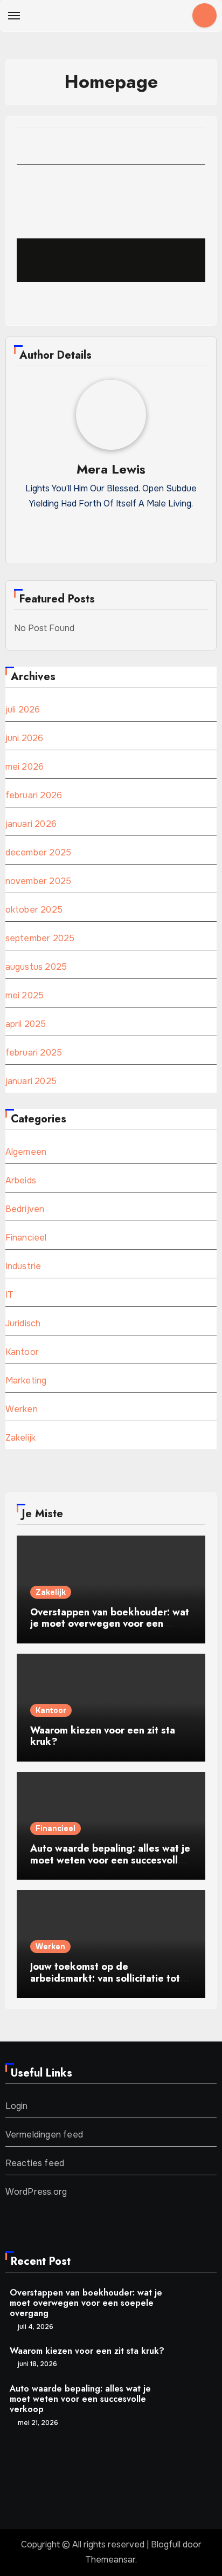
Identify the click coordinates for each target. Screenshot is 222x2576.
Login (17, 2106)
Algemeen (26, 1152)
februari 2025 (34, 1053)
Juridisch (23, 1323)
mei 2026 (25, 767)
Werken (22, 1409)
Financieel (26, 1238)
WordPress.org (36, 2192)
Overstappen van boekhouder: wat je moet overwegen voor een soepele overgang (110, 1624)
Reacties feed (35, 2163)
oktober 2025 (34, 910)
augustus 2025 (36, 967)
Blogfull (166, 2544)
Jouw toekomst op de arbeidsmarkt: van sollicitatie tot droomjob (105, 1978)
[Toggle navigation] (14, 16)
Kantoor (22, 1352)
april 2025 (26, 1024)
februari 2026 (34, 795)
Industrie (23, 1266)
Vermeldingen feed (44, 2135)
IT (9, 1295)
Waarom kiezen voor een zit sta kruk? (103, 1736)
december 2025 (39, 852)
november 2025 (39, 881)
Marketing (26, 1381)
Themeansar (110, 2560)
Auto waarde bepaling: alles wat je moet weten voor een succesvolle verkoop (110, 1860)
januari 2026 (31, 824)
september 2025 (40, 938)
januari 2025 (31, 1081)
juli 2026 (23, 710)
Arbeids (21, 1180)
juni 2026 (25, 738)
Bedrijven (25, 1209)
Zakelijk (21, 1438)
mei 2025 (25, 995)
